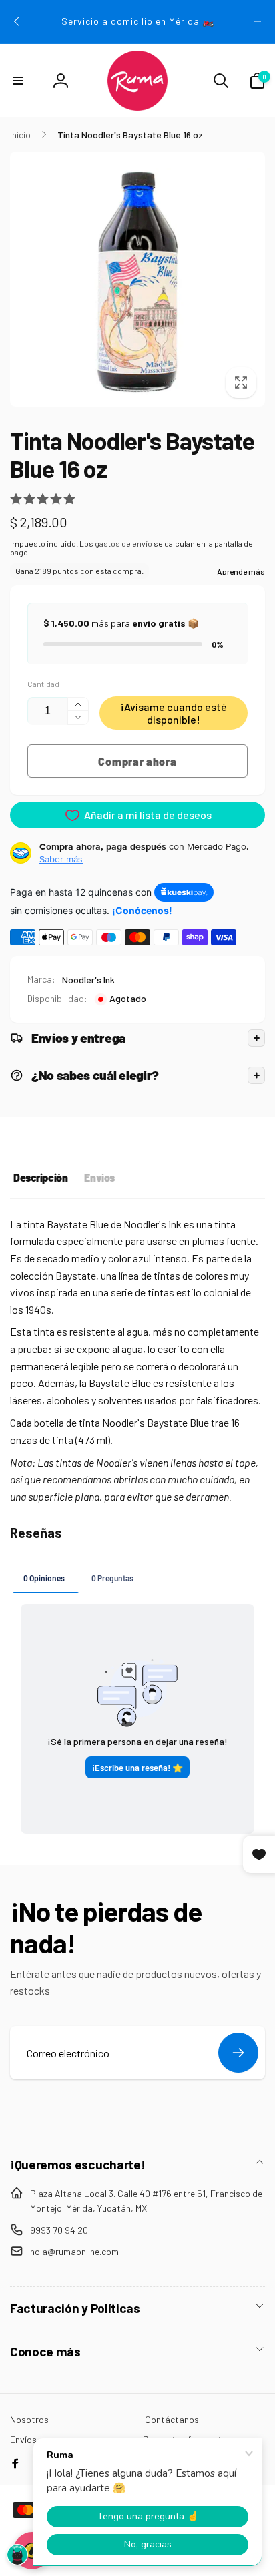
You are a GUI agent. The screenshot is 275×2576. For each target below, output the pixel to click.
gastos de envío (123, 543)
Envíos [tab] (99, 1177)
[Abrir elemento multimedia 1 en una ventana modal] (137, 279)
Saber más (61, 859)
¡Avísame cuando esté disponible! (174, 713)
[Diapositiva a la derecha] (258, 21)
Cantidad (43, 684)
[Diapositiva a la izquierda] (17, 21)
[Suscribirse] (238, 2053)
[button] (18, 81)
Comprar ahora (137, 761)
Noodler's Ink (88, 980)
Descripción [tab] (40, 1177)
